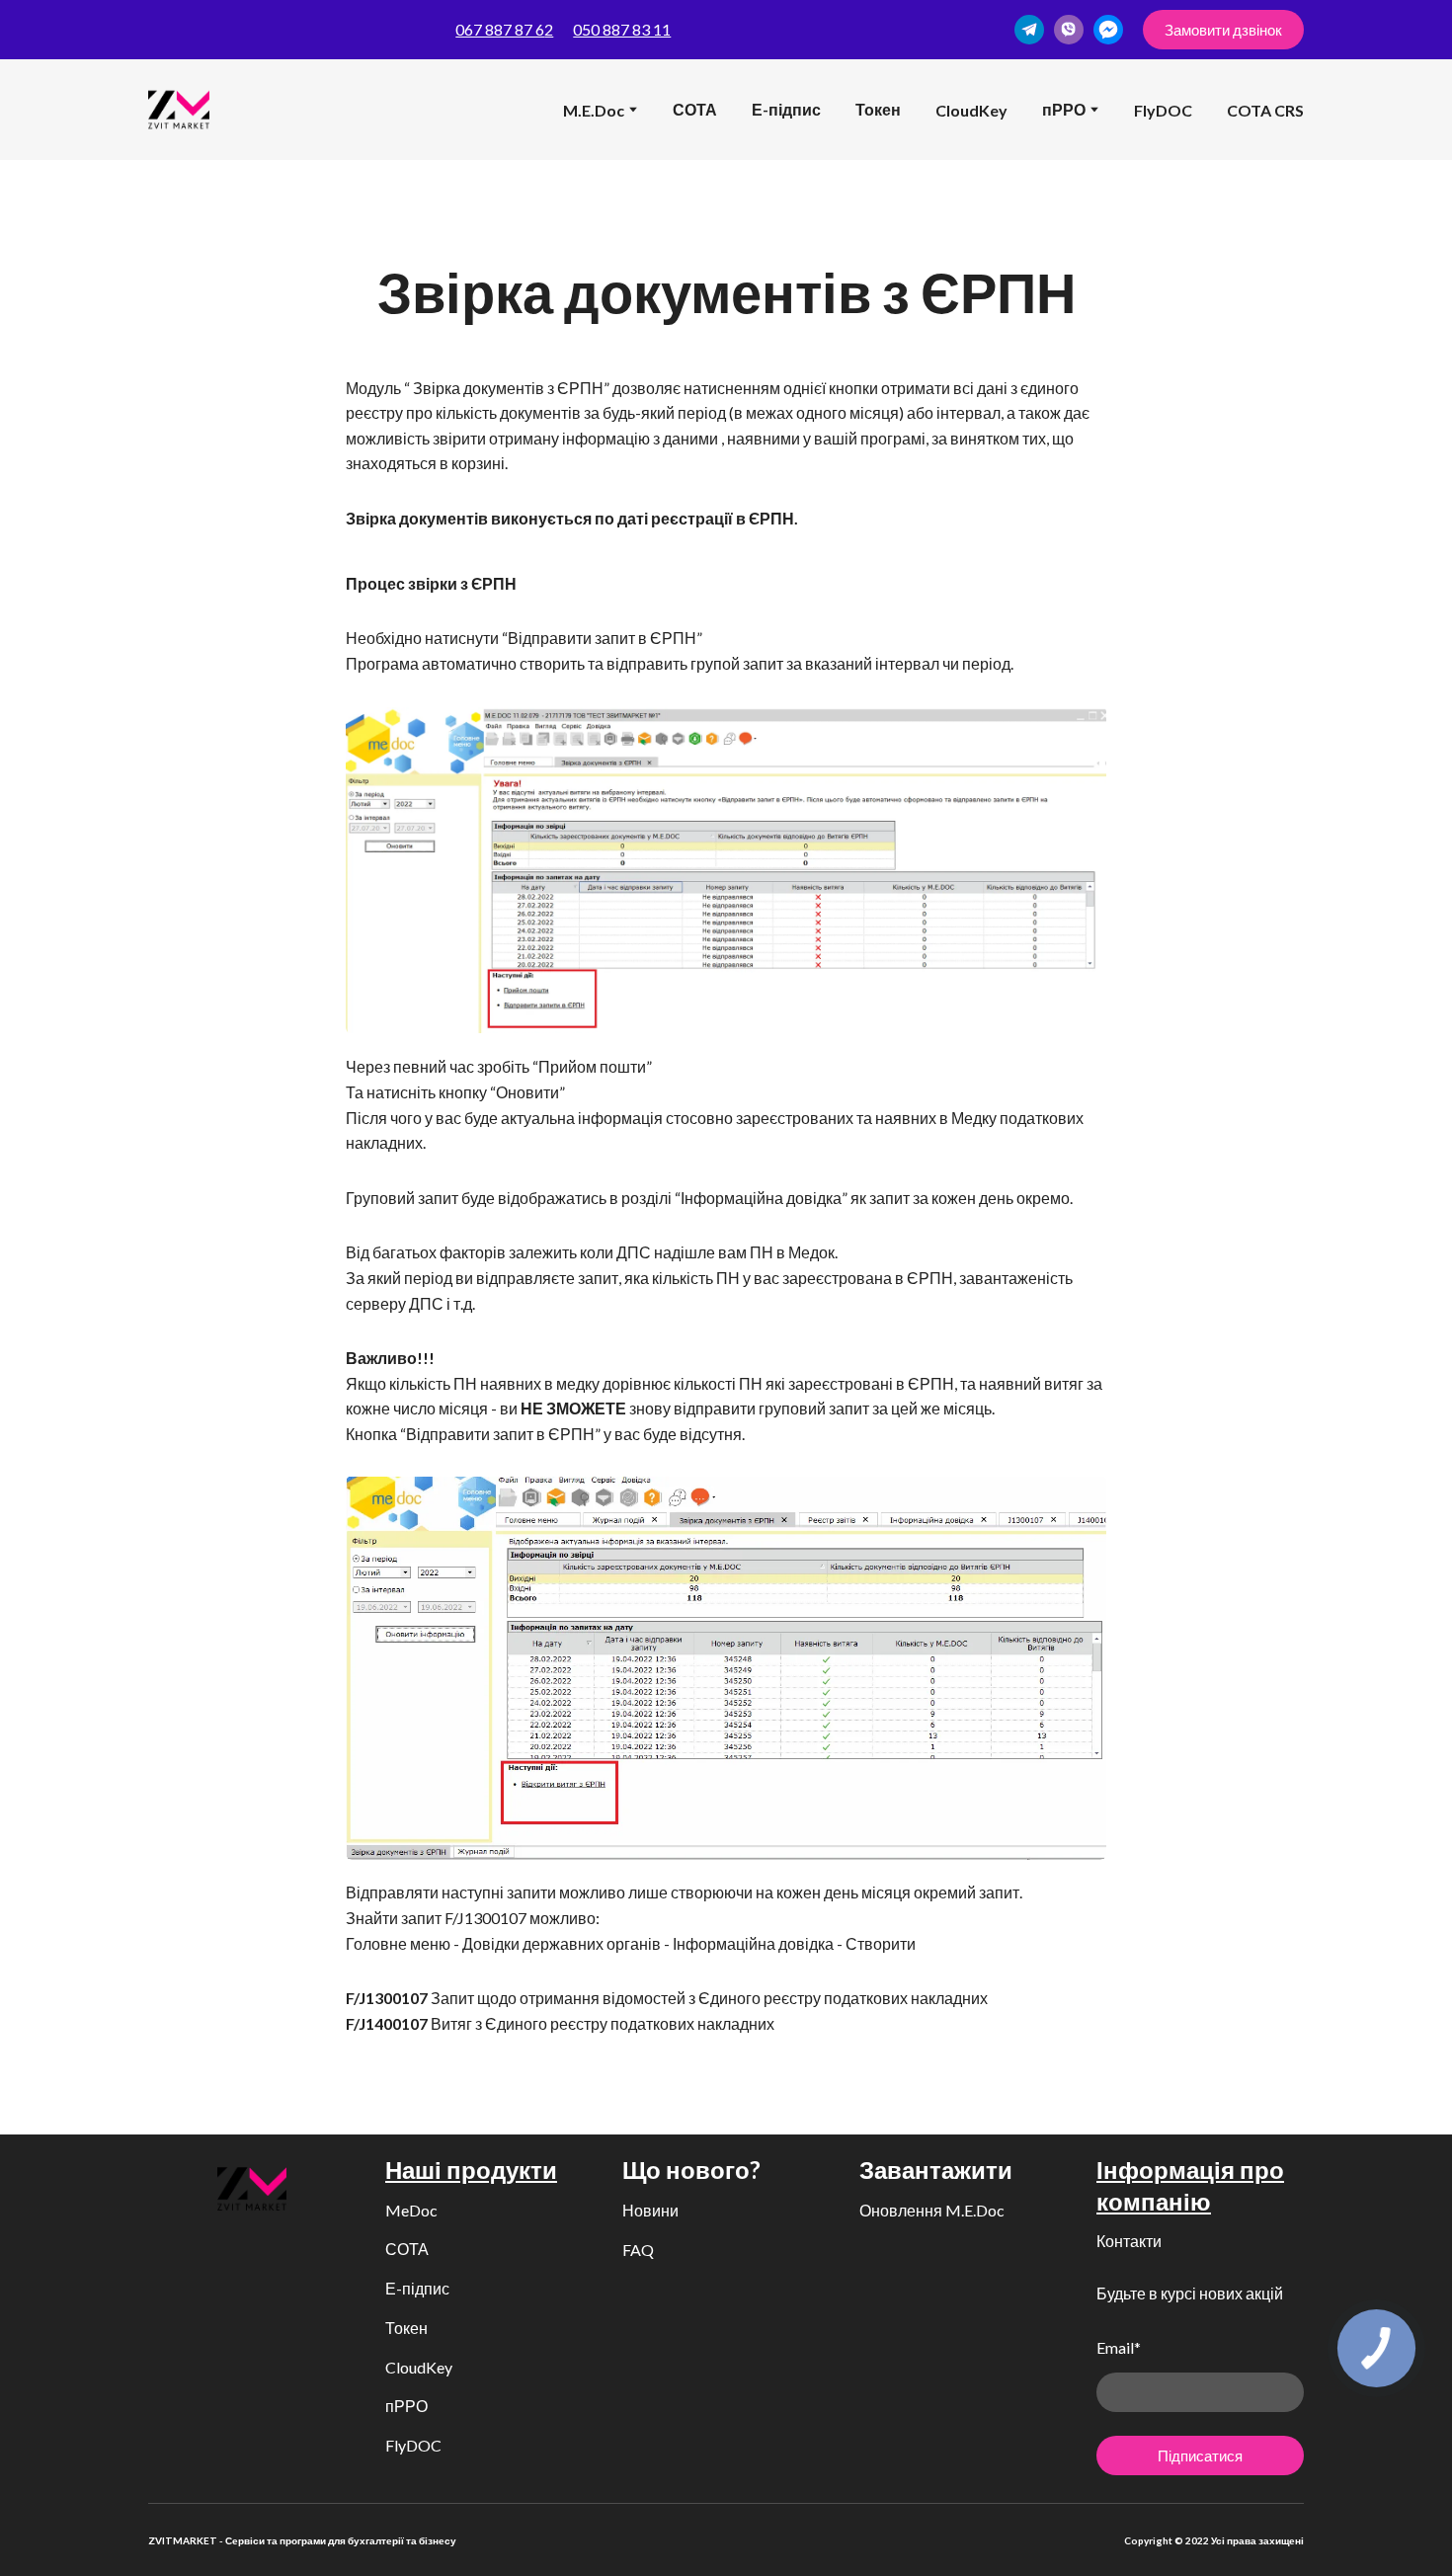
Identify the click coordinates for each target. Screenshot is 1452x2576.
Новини (650, 2210)
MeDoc (411, 2210)
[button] (1029, 30)
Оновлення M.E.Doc (932, 2210)
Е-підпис (786, 109)
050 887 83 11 (622, 29)
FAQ (638, 2250)
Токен (878, 109)
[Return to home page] (179, 110)
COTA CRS (1265, 110)
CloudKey (971, 110)
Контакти (1129, 2241)
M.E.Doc (594, 110)
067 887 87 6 (500, 29)
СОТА (695, 109)
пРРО (406, 2406)
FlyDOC (1163, 110)
